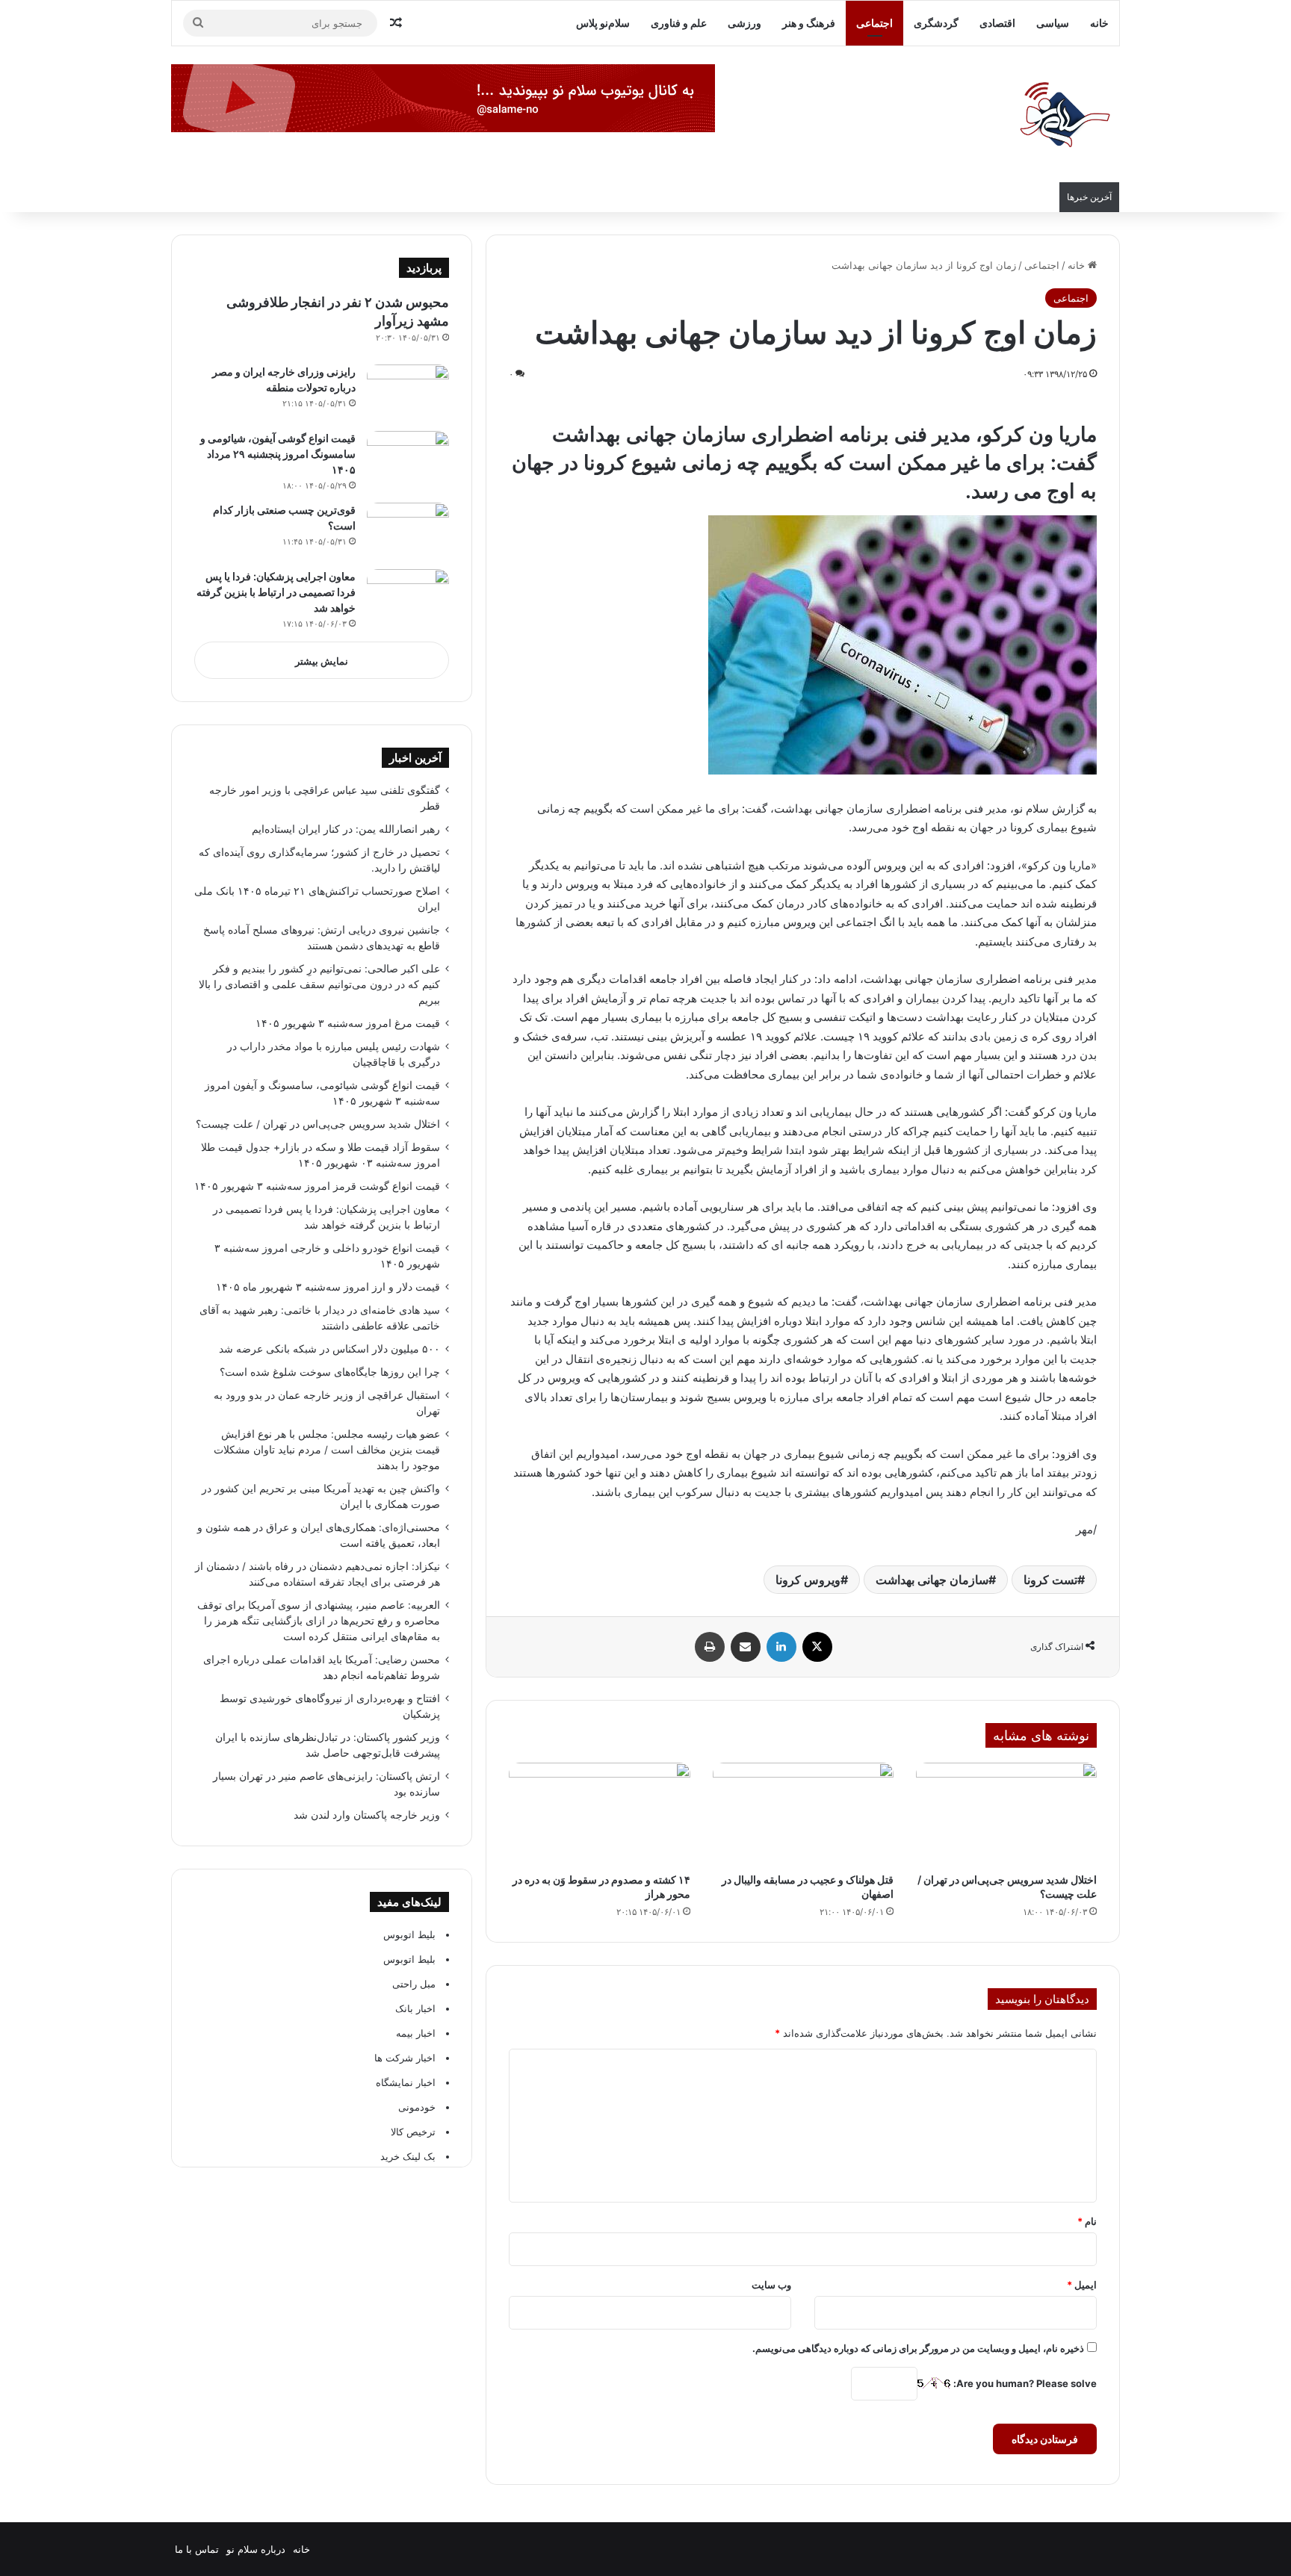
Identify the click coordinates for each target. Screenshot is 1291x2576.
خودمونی (417, 2107)
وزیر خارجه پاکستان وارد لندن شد (367, 1815)
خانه (1099, 23)
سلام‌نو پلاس (603, 23)
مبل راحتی (414, 1984)
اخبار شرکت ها (405, 2058)
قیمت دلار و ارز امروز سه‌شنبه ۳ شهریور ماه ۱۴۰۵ (328, 1287)
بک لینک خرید (408, 2156)
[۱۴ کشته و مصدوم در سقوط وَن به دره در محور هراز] (599, 1814)
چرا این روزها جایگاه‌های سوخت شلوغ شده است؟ (330, 1372)
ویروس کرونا (808, 1580)
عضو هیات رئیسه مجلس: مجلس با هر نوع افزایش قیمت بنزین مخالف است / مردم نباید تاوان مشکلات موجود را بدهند (327, 1450)
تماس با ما (197, 2549)
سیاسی (1053, 23)
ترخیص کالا (413, 2132)
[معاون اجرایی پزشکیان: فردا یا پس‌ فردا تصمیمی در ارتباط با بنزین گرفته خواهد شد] (408, 597)
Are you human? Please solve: (1024, 2383)
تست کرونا (1050, 1580)
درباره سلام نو (256, 2549)
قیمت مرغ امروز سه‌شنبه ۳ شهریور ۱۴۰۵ (348, 1023)
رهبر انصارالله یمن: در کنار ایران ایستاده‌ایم (346, 829)
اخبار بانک (415, 2008)
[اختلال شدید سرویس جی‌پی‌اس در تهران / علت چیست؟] (1006, 1814)
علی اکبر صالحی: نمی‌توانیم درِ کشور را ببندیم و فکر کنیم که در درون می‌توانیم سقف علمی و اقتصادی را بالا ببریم (319, 984)
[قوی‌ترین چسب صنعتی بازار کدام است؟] (408, 531)
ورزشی (744, 23)
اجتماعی (874, 23)
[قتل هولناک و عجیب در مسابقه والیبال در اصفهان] (803, 1814)
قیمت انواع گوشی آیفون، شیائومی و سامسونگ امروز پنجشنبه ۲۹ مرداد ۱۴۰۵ (278, 454)
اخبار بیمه (416, 2033)
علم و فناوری (679, 23)
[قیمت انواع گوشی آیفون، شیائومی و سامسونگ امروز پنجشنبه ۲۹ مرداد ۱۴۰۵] (408, 459)
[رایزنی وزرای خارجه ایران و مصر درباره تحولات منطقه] (408, 392)
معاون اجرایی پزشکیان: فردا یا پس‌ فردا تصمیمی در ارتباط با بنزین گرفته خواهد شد (276, 592)
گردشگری (936, 23)
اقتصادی (997, 23)
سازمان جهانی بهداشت (932, 1580)
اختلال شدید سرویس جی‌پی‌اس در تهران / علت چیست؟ (318, 1124)
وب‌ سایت (771, 2285)
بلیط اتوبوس (409, 1934)
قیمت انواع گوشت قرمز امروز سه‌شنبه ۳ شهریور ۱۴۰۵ (317, 1186)
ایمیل (1082, 2285)
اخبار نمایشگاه (406, 2082)
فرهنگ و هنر (809, 23)
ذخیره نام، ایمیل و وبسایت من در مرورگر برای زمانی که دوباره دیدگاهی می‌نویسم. (918, 2348)
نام (1087, 2221)
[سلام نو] (1064, 116)
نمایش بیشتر (322, 661)
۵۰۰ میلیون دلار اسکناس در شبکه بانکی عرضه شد (329, 1349)
